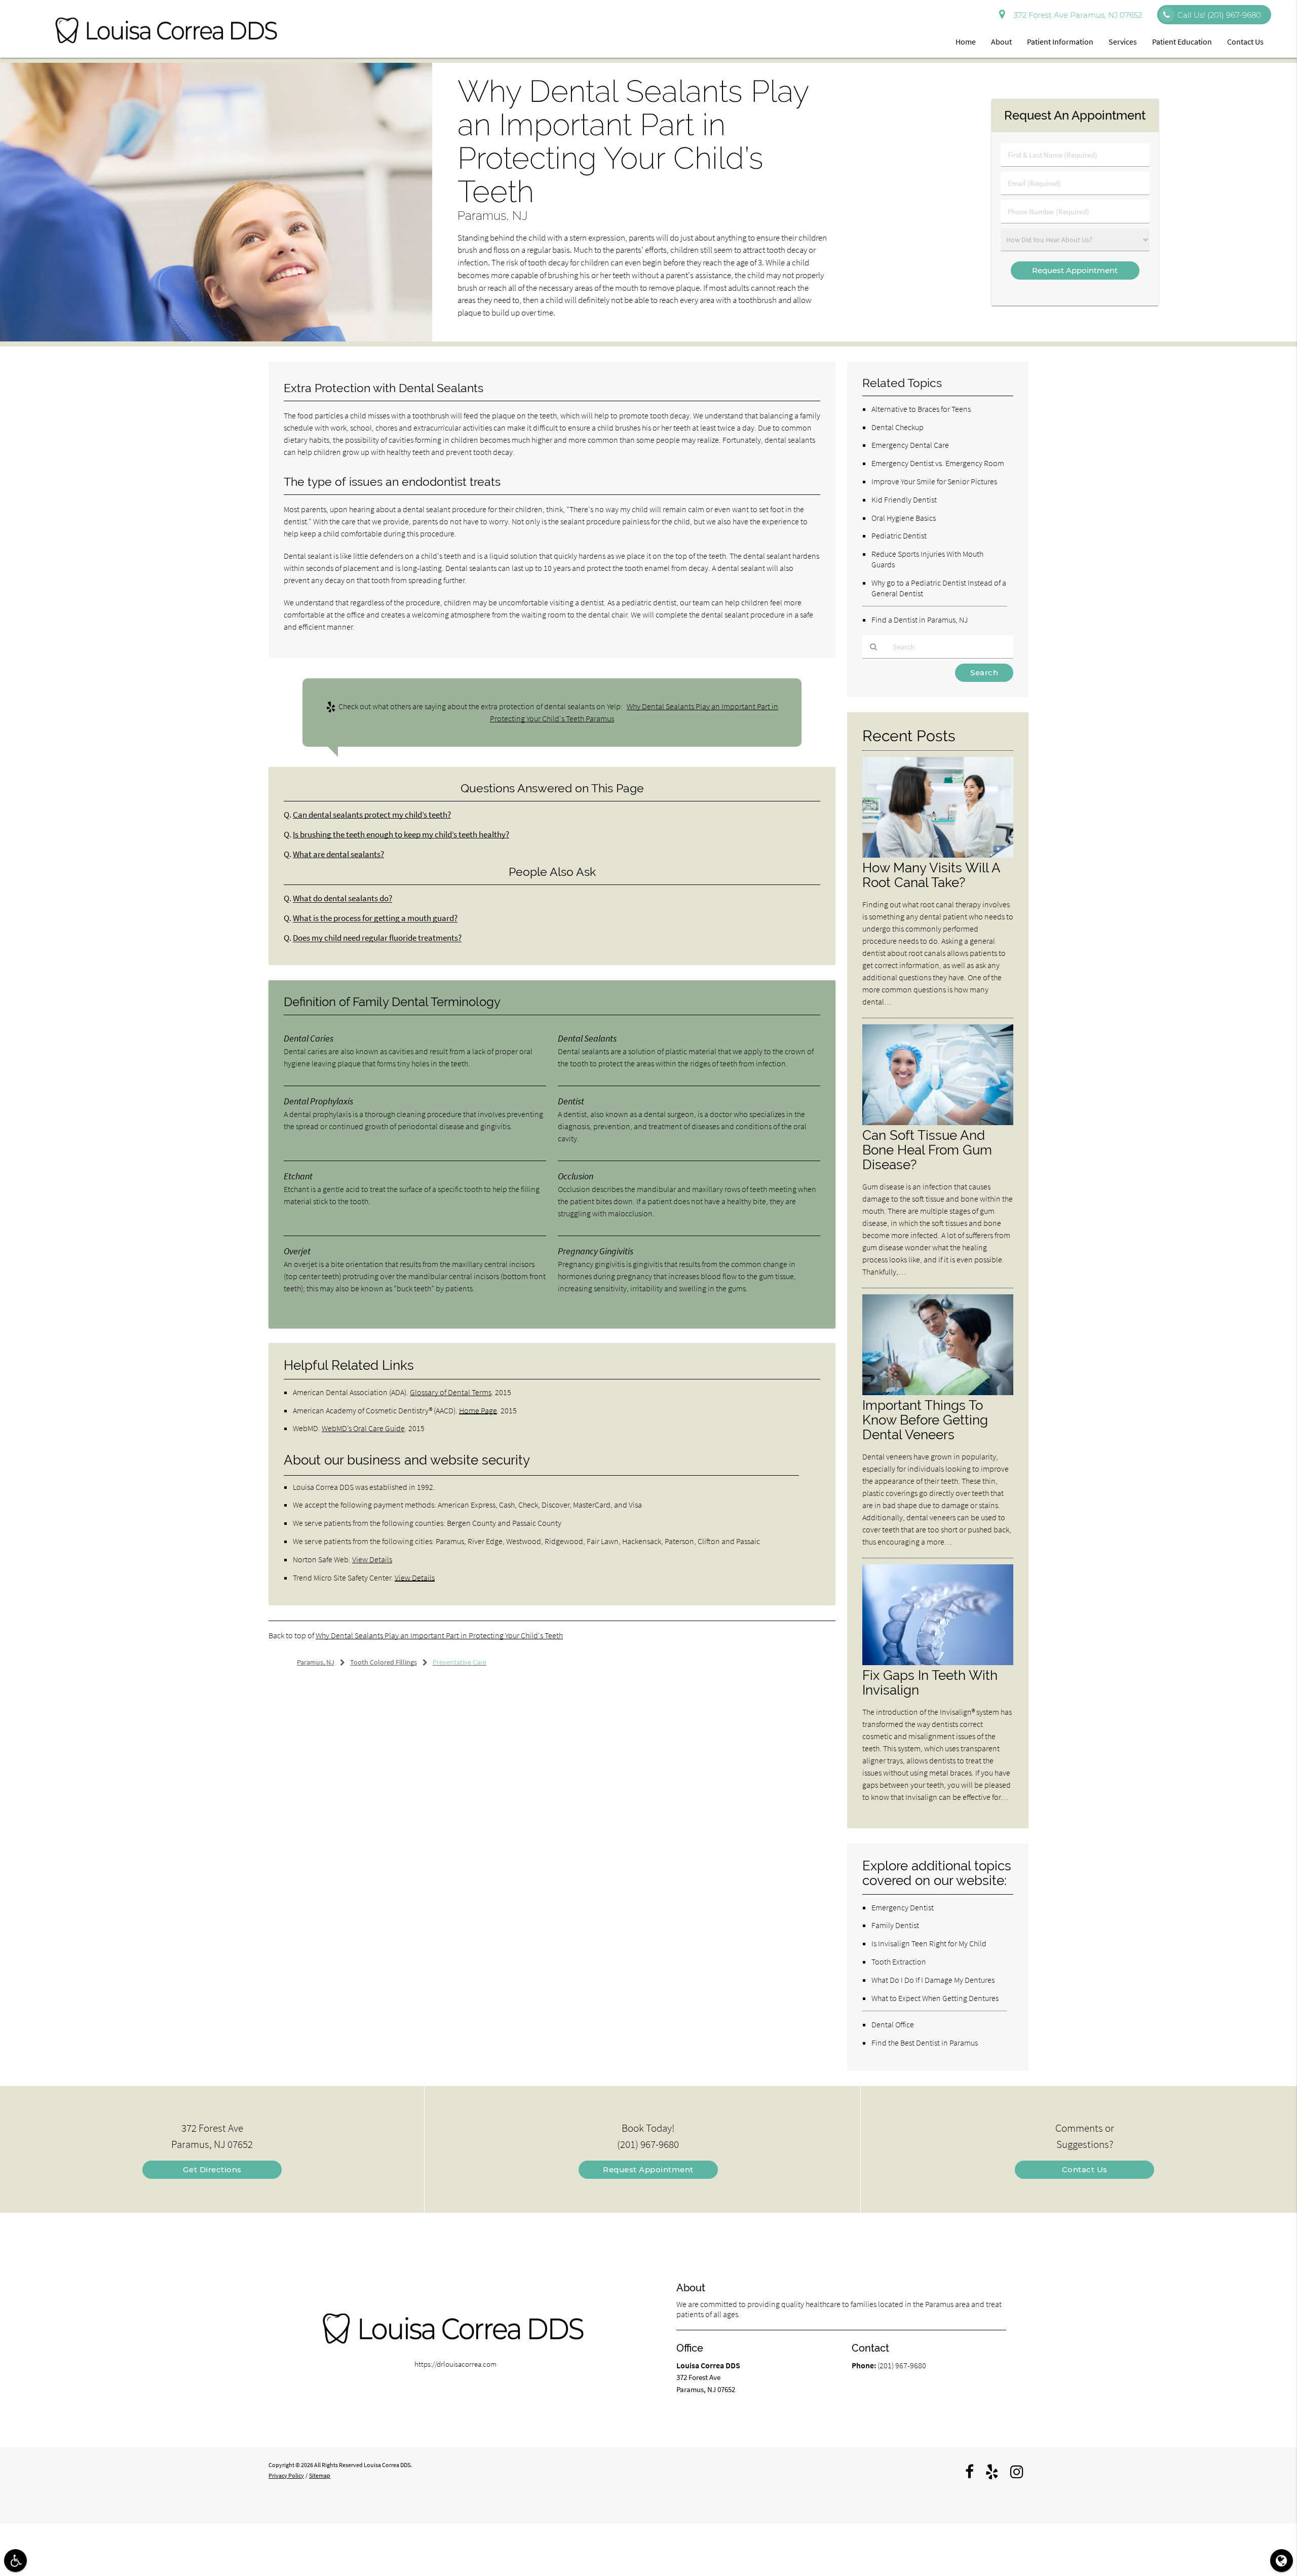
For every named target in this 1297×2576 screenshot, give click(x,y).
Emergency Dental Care (910, 445)
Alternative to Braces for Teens (921, 409)
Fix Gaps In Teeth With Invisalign (930, 1682)
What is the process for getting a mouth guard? (375, 918)
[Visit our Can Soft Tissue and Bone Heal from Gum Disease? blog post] (938, 1122)
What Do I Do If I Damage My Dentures (933, 1980)
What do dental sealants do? (342, 898)
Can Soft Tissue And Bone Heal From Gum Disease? (927, 1150)
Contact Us (1245, 42)
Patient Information (1060, 42)
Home (966, 42)
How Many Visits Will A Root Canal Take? (931, 875)
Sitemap (320, 2475)
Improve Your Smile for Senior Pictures (934, 481)
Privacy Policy (286, 2475)
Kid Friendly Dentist (904, 499)
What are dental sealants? (338, 854)
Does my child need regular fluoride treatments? (377, 938)
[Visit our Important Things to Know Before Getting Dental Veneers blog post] (938, 1392)
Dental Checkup (898, 427)
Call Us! (1219, 15)
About (1001, 42)
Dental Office (893, 2024)
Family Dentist (895, 1925)
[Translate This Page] (1282, 2561)
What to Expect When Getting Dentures (935, 1998)
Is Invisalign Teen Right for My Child (929, 1943)
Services (1123, 42)
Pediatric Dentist (899, 535)
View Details (372, 1559)
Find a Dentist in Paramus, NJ (920, 620)
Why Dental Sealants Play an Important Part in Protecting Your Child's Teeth (439, 1635)
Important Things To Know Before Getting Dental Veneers (925, 1420)
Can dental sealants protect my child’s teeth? (372, 815)
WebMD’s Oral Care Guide (363, 1428)
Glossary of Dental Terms (451, 1392)
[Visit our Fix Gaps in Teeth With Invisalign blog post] (938, 1662)
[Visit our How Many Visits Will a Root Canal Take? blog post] (938, 855)
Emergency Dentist (903, 1907)
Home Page (478, 1410)
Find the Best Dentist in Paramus (925, 2043)
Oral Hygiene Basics (904, 518)
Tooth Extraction (899, 1962)
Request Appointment (648, 2169)
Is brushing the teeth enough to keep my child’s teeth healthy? (401, 835)
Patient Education (1182, 42)
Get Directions (212, 2169)
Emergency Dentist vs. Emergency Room (938, 463)
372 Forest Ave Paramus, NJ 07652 (1076, 15)
